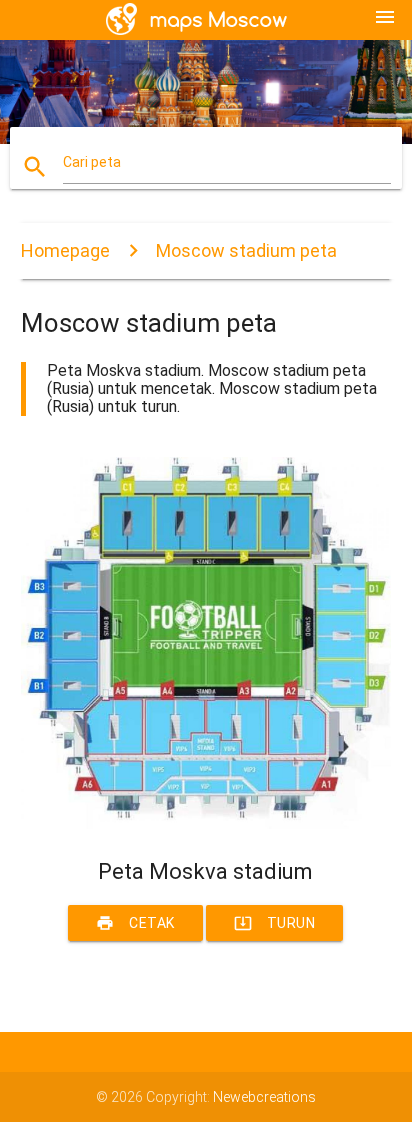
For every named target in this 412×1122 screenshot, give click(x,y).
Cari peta (92, 162)
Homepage (65, 250)
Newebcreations (264, 1097)
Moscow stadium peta (246, 250)
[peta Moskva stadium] (206, 824)
